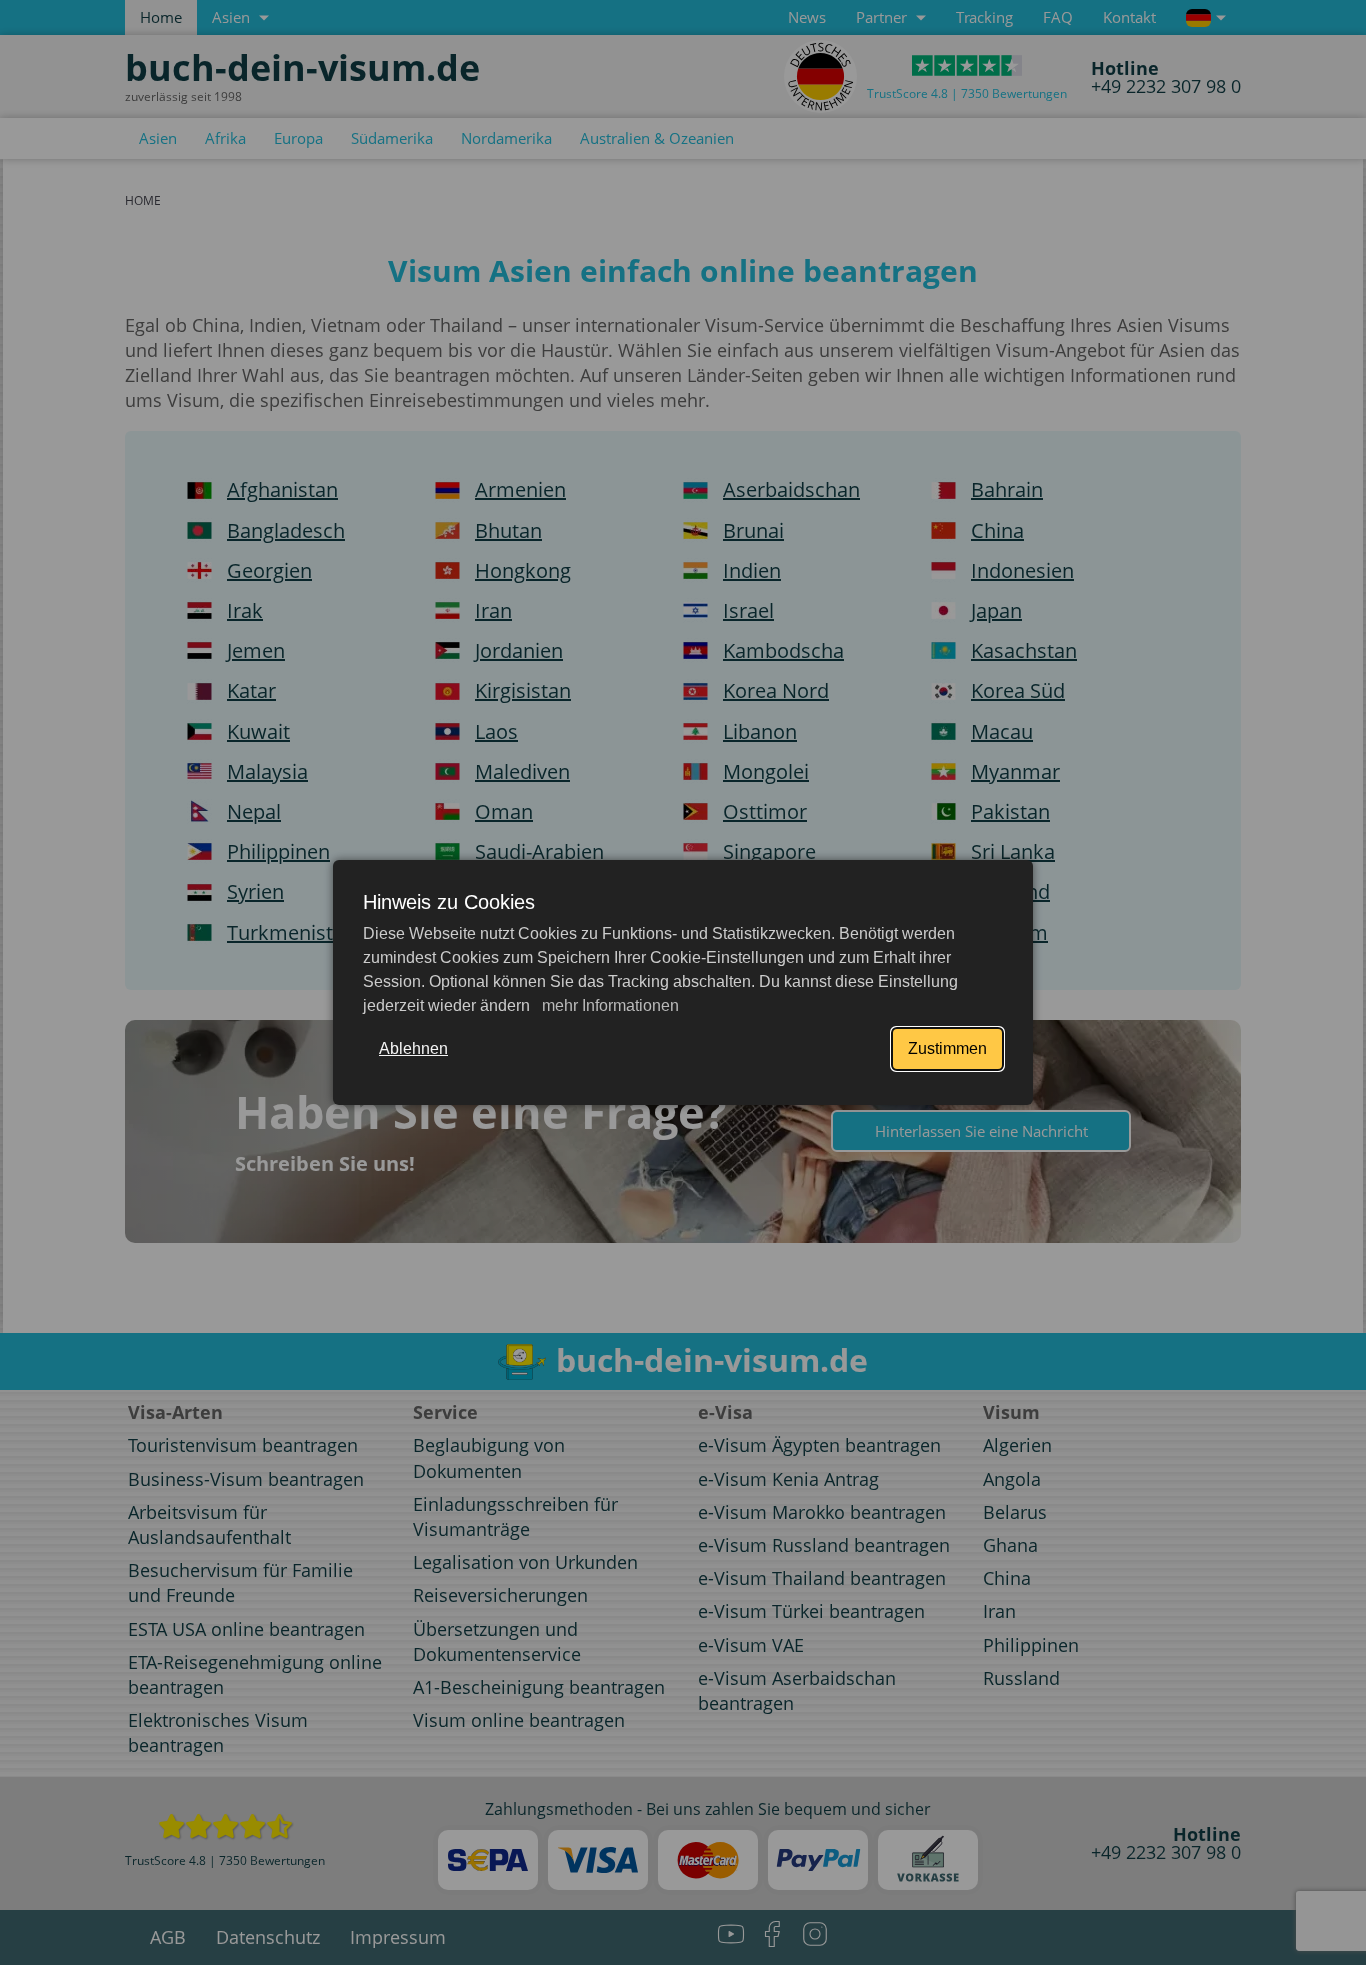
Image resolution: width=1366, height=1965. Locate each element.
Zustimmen (947, 1048)
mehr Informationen (608, 1005)
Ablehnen (413, 1048)
